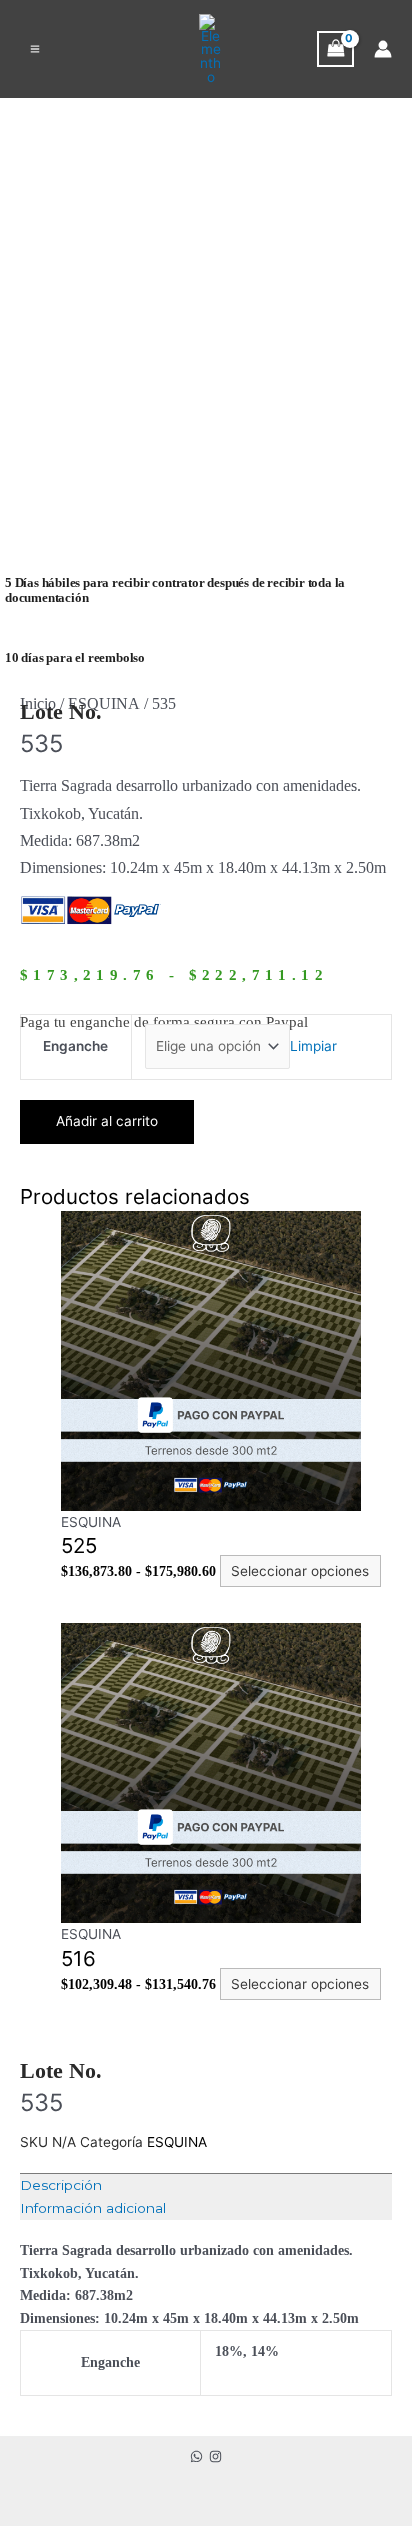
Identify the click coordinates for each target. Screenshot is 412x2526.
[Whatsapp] (196, 2456)
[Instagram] (215, 2456)
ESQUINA (104, 703)
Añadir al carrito (107, 1121)
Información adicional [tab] (93, 2208)
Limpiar (313, 1046)
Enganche (75, 1046)
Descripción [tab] (61, 2185)
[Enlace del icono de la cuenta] (383, 49)
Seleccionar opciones (300, 1571)
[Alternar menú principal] (35, 49)
